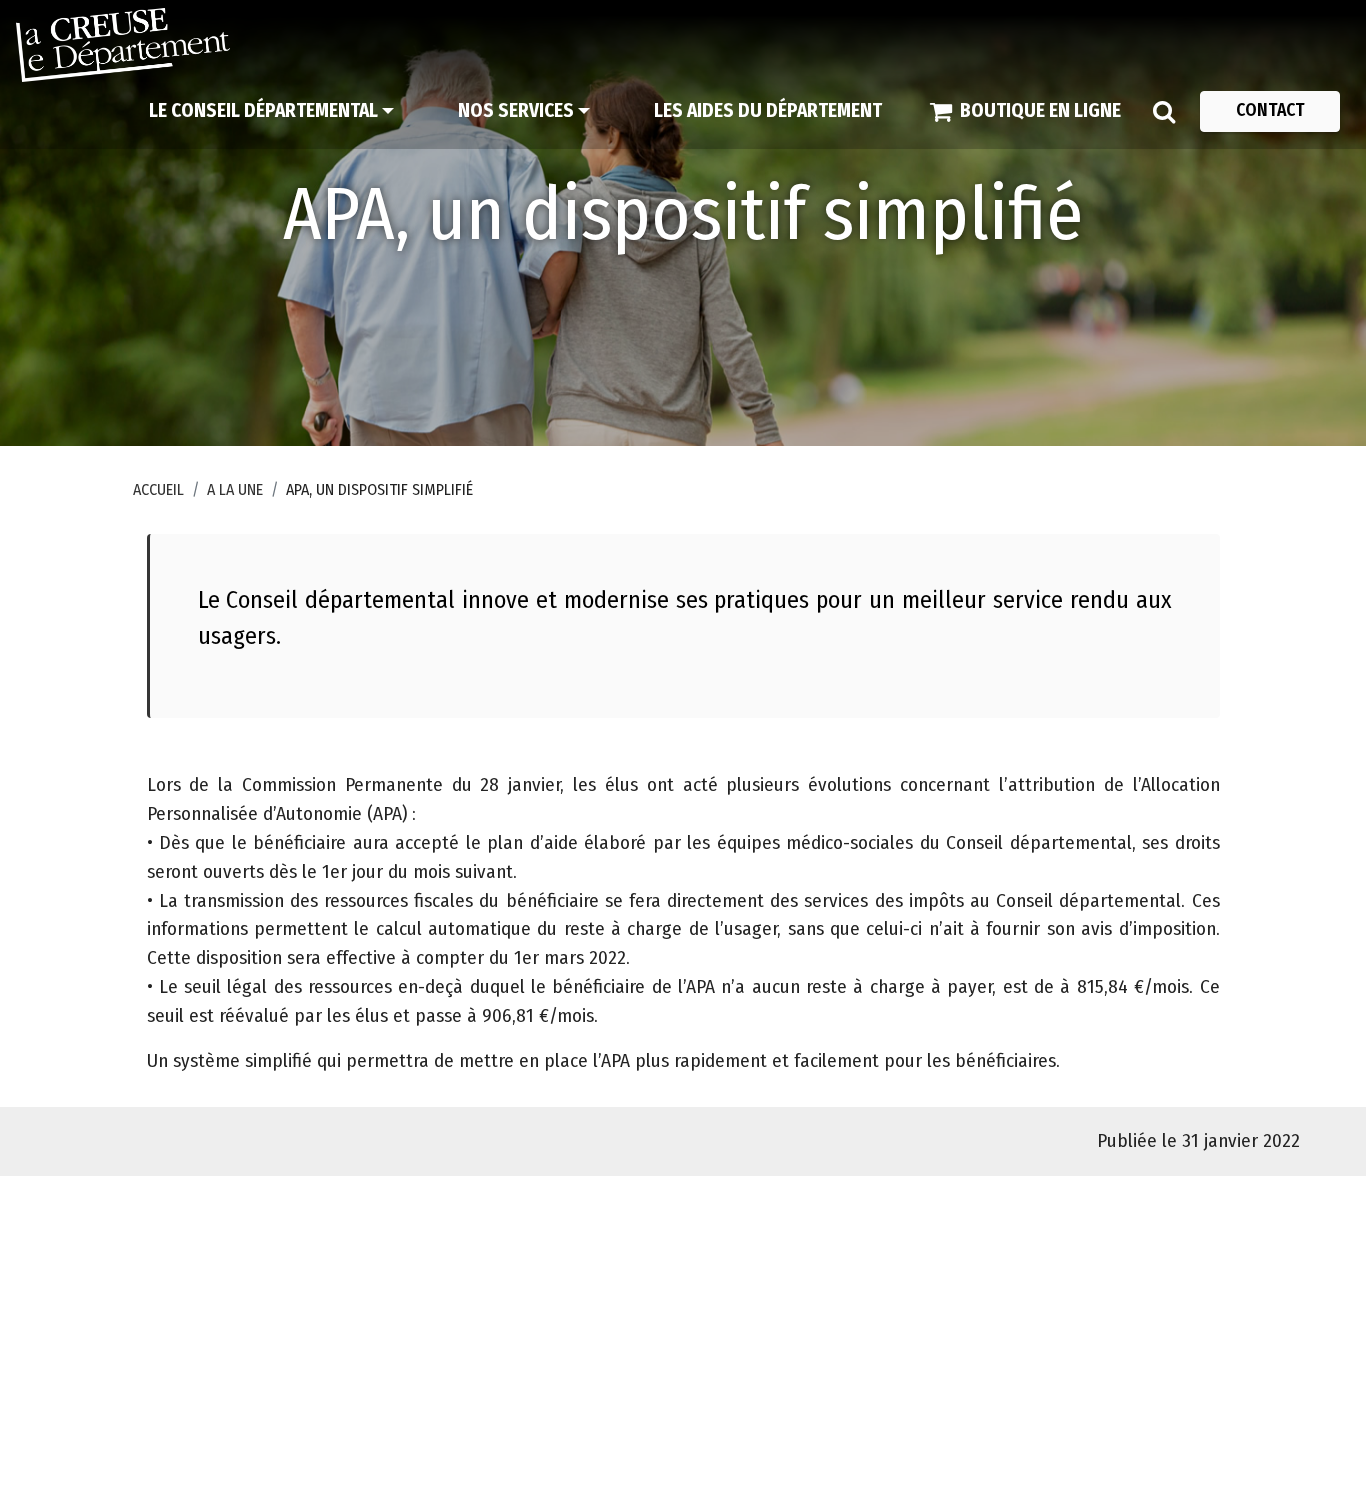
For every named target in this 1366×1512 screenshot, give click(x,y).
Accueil (158, 489)
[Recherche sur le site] (1164, 111)
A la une (235, 489)
